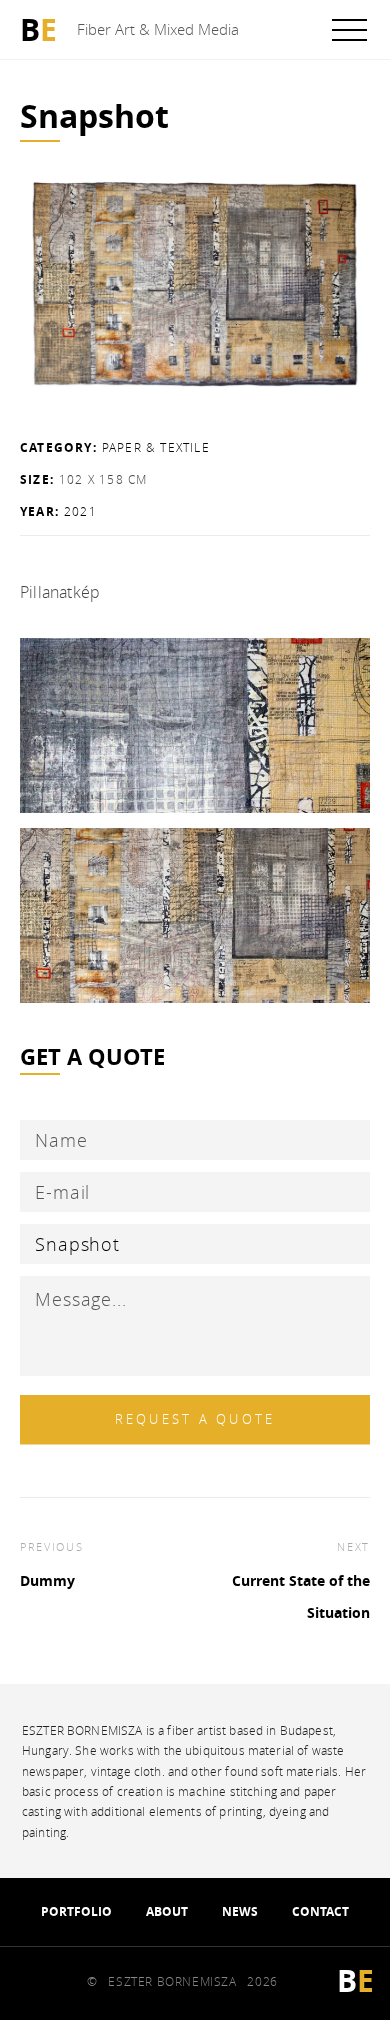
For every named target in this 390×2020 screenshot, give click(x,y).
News (240, 1911)
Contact (320, 1911)
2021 (80, 511)
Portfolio (76, 1911)
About (167, 1911)
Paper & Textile (156, 447)
